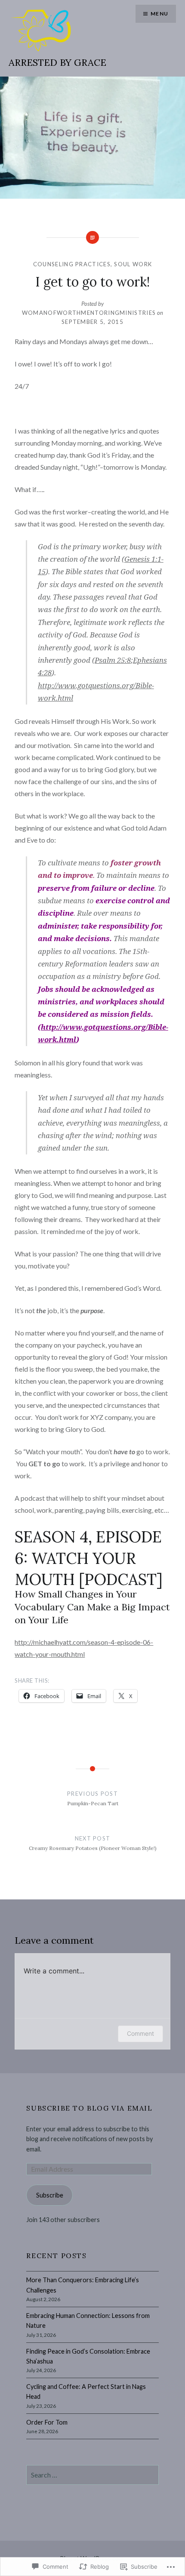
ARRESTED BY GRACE (57, 62)
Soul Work (133, 264)
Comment (140, 2033)
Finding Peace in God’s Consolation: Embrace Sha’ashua (88, 2356)
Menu (159, 14)
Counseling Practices (72, 264)
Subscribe (50, 2195)
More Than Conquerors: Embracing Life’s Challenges (83, 2285)
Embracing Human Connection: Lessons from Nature (88, 2321)
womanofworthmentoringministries (89, 313)
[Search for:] (92, 2475)
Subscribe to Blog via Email (89, 2108)
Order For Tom (47, 2422)
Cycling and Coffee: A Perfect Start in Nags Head (86, 2391)
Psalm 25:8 (113, 660)
